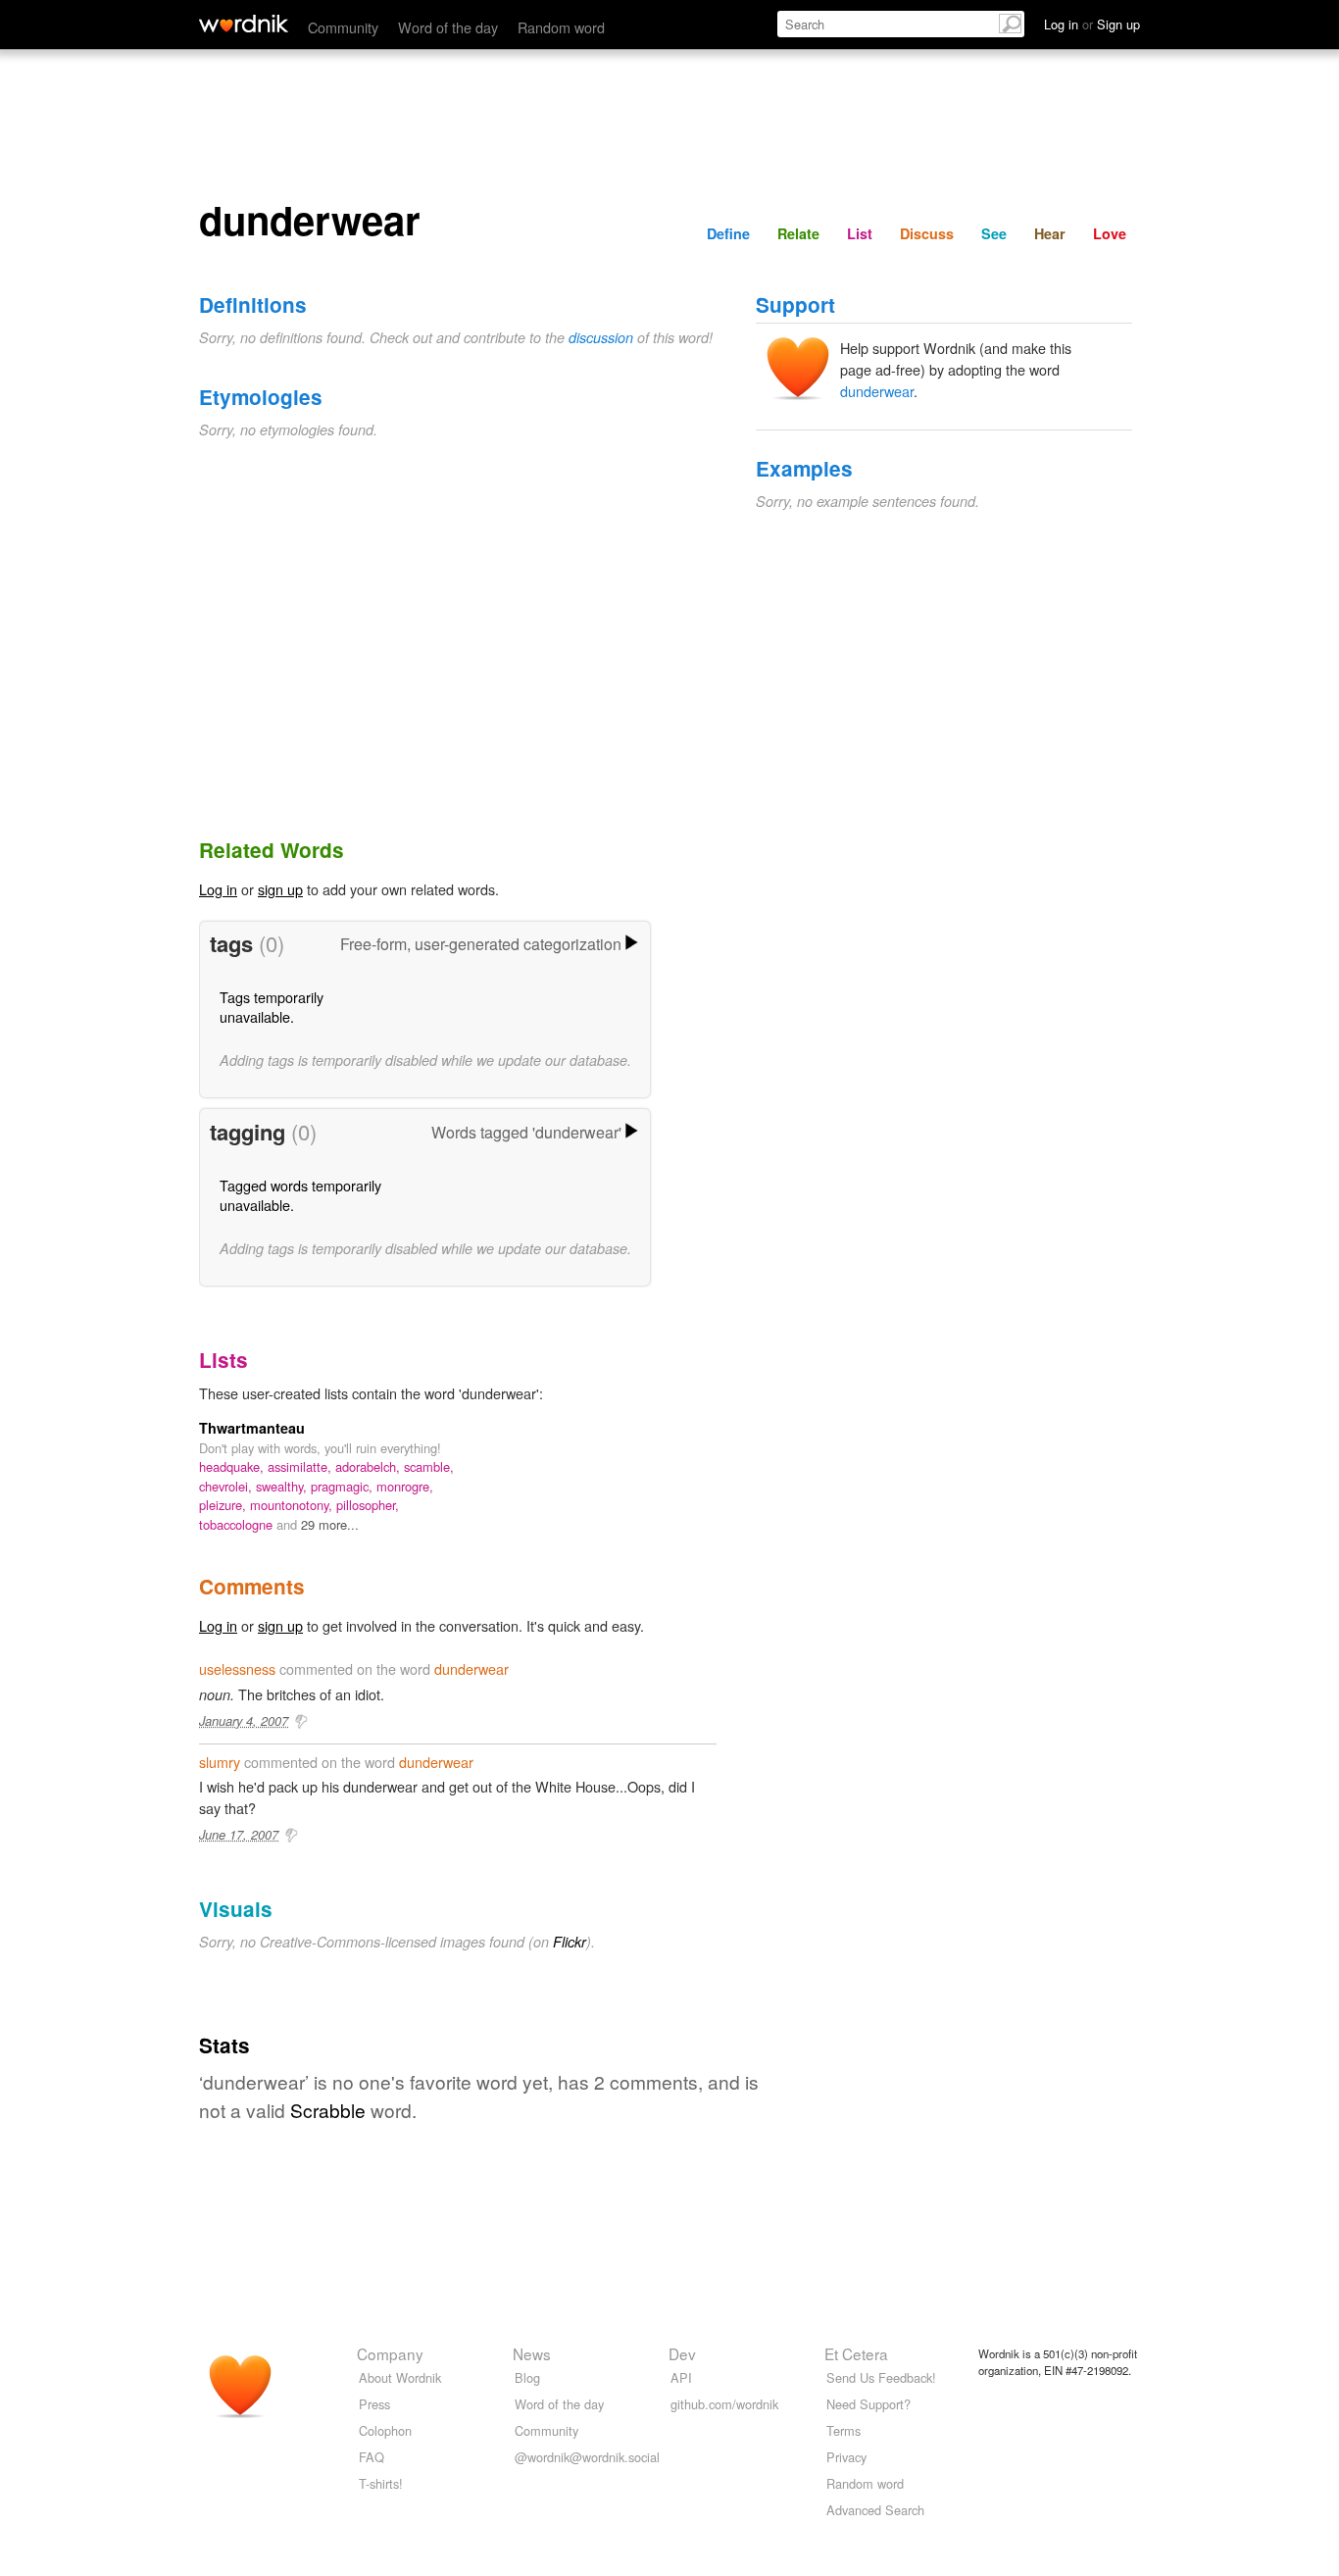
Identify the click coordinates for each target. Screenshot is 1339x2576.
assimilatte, (301, 1466)
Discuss (927, 233)
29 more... (330, 1524)
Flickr (570, 1942)
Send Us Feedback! (881, 2377)
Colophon (385, 2430)
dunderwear (877, 391)
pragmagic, (344, 1486)
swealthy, (283, 1486)
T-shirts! (381, 2483)
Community (343, 27)
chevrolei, (227, 1486)
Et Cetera (856, 2353)
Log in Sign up (1092, 24)
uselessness (237, 1668)
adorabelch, (370, 1466)
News (532, 2353)
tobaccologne (238, 1524)
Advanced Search (875, 2510)
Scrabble (328, 2110)
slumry (220, 1762)
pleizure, (224, 1505)
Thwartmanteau (252, 1428)
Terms (843, 2430)
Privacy (846, 2457)
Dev (682, 2353)
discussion (601, 337)
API (681, 2377)
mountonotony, (293, 1505)
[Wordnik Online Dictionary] (244, 24)
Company (390, 2353)
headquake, (233, 1466)
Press (374, 2404)
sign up (280, 889)
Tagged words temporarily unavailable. (300, 1195)
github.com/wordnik (724, 2404)
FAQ (372, 2457)
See (994, 233)
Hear (1050, 233)
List (860, 233)
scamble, (429, 1466)
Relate (798, 233)
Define (728, 233)
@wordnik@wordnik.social (587, 2457)
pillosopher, (368, 1505)
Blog (527, 2377)
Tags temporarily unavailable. (272, 1007)
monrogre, (405, 1486)
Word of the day (448, 27)
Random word (561, 27)
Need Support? (868, 2404)
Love (1110, 233)
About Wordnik (400, 2377)
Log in (218, 889)
